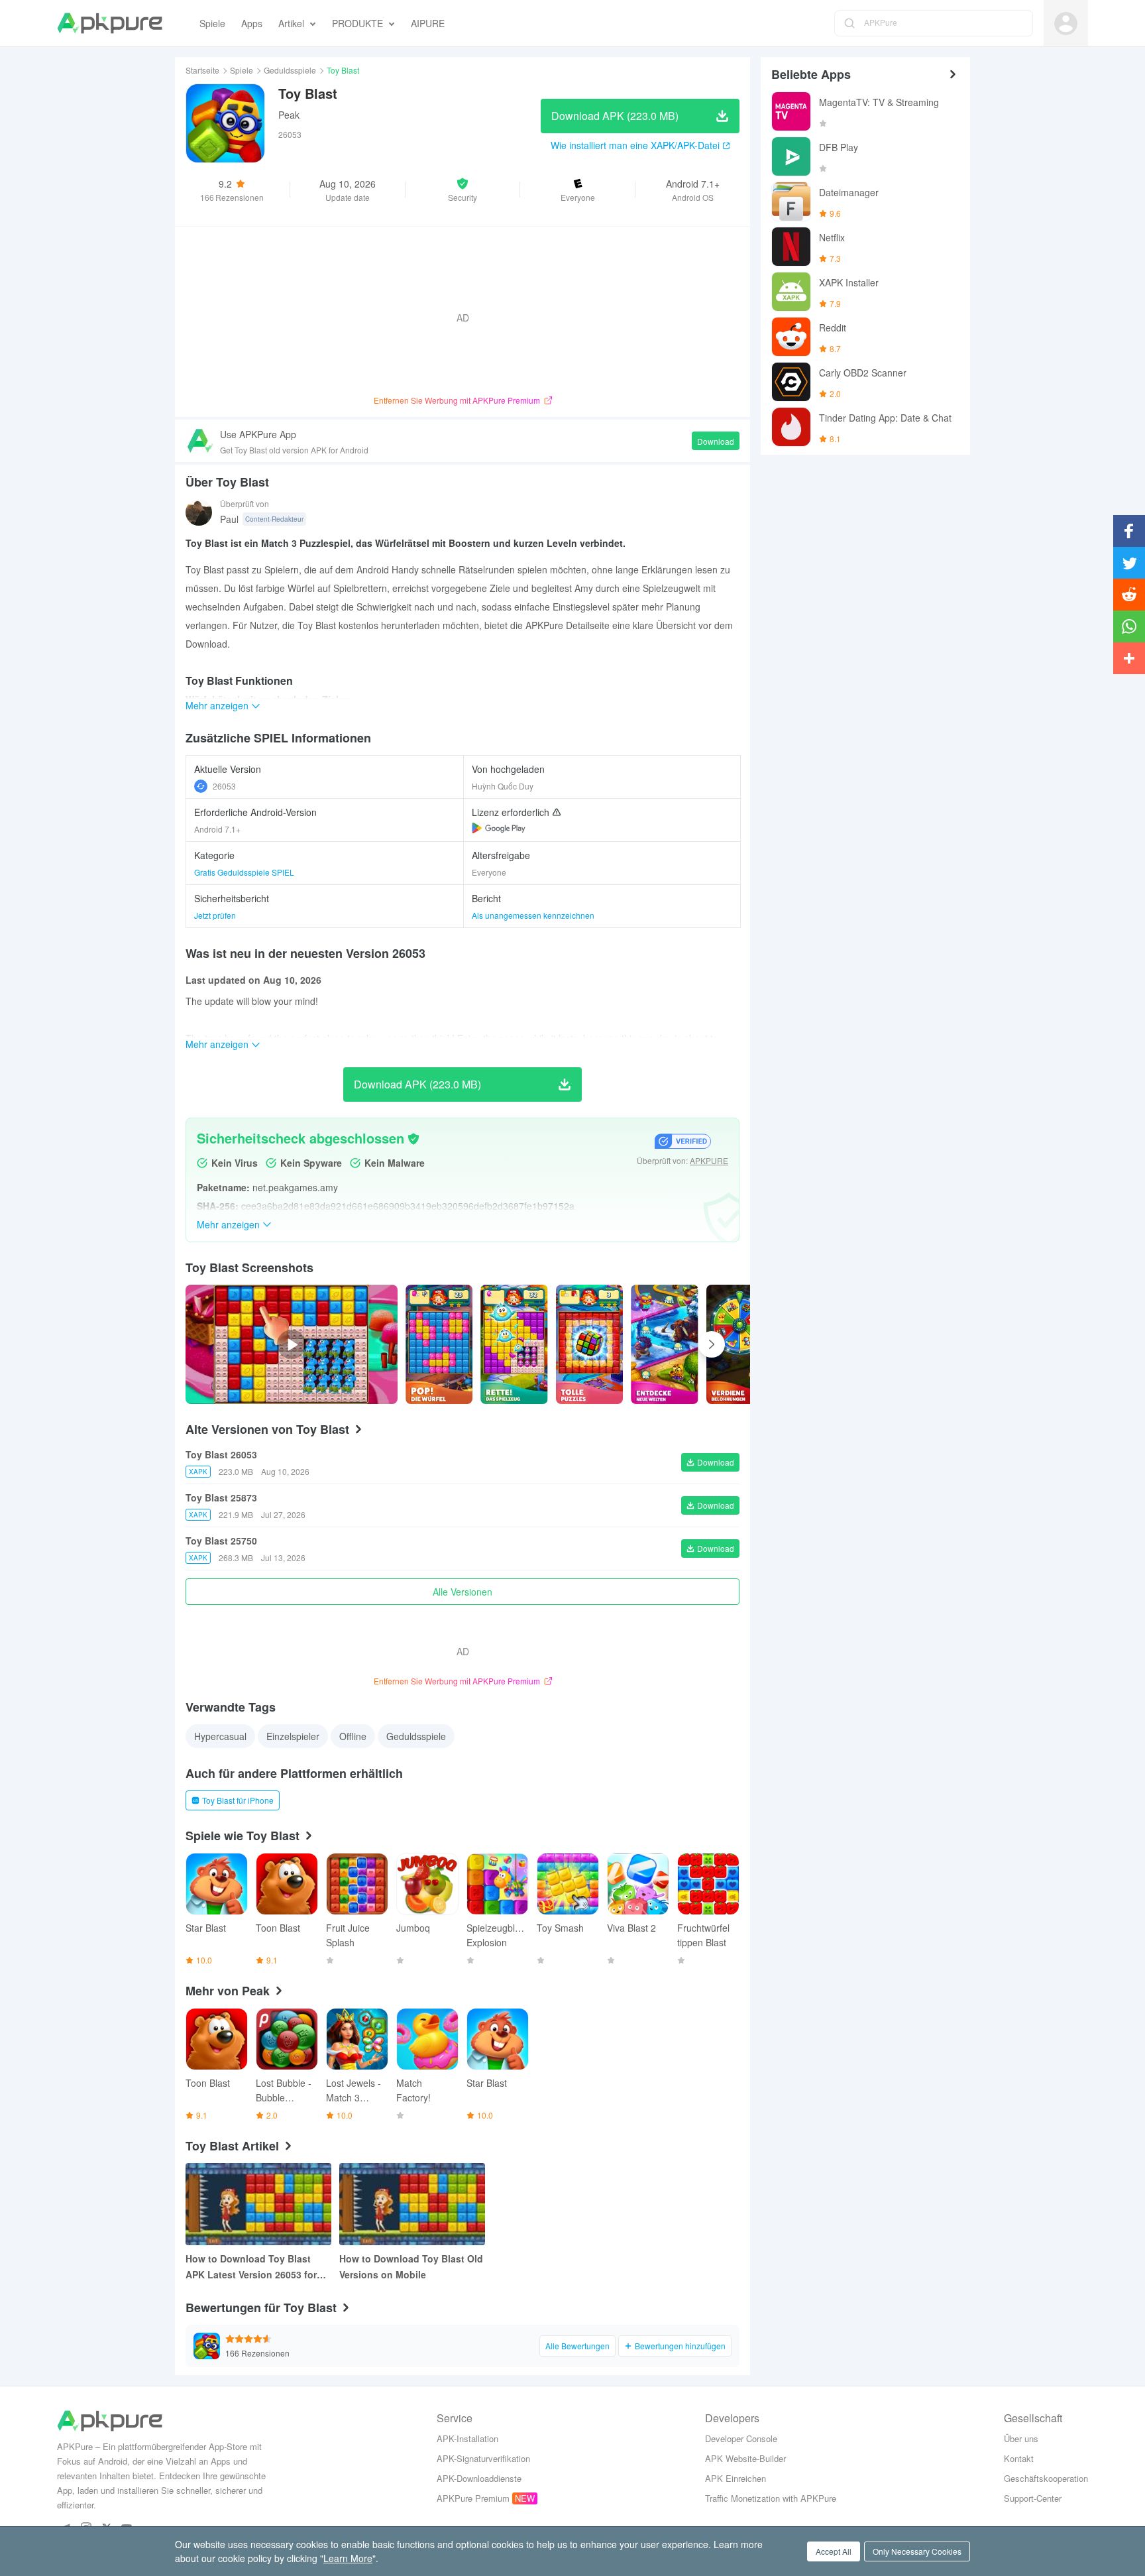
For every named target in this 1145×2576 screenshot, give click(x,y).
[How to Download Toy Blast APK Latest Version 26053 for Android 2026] (258, 2204)
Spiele (242, 70)
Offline (353, 1736)
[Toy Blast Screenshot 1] (514, 1344)
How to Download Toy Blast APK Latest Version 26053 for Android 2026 (251, 2267)
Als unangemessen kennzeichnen (533, 915)
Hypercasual (220, 1736)
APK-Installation (467, 2438)
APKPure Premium (473, 2498)
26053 (224, 786)
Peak (289, 115)
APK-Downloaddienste (479, 2478)
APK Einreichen (736, 2478)
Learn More (348, 2558)
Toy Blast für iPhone (238, 1800)
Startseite (202, 70)
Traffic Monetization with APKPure (771, 2498)
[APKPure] (110, 23)
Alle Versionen (463, 1592)
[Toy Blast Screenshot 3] (664, 1344)
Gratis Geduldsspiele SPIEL (244, 872)
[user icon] (1066, 24)
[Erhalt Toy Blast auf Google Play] (499, 828)
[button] (463, 190)
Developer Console (741, 2438)
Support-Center (1033, 2498)
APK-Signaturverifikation (483, 2458)
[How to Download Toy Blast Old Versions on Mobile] (412, 2204)
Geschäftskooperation (1046, 2478)
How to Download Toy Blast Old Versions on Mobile (411, 2266)
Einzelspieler (293, 1736)
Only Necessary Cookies (917, 2551)
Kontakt (1019, 2458)
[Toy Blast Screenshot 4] (740, 1344)
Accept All (834, 2551)
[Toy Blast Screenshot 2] (589, 1344)
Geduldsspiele (290, 70)
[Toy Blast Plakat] (439, 1344)
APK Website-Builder (745, 2458)
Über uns (1021, 2438)
